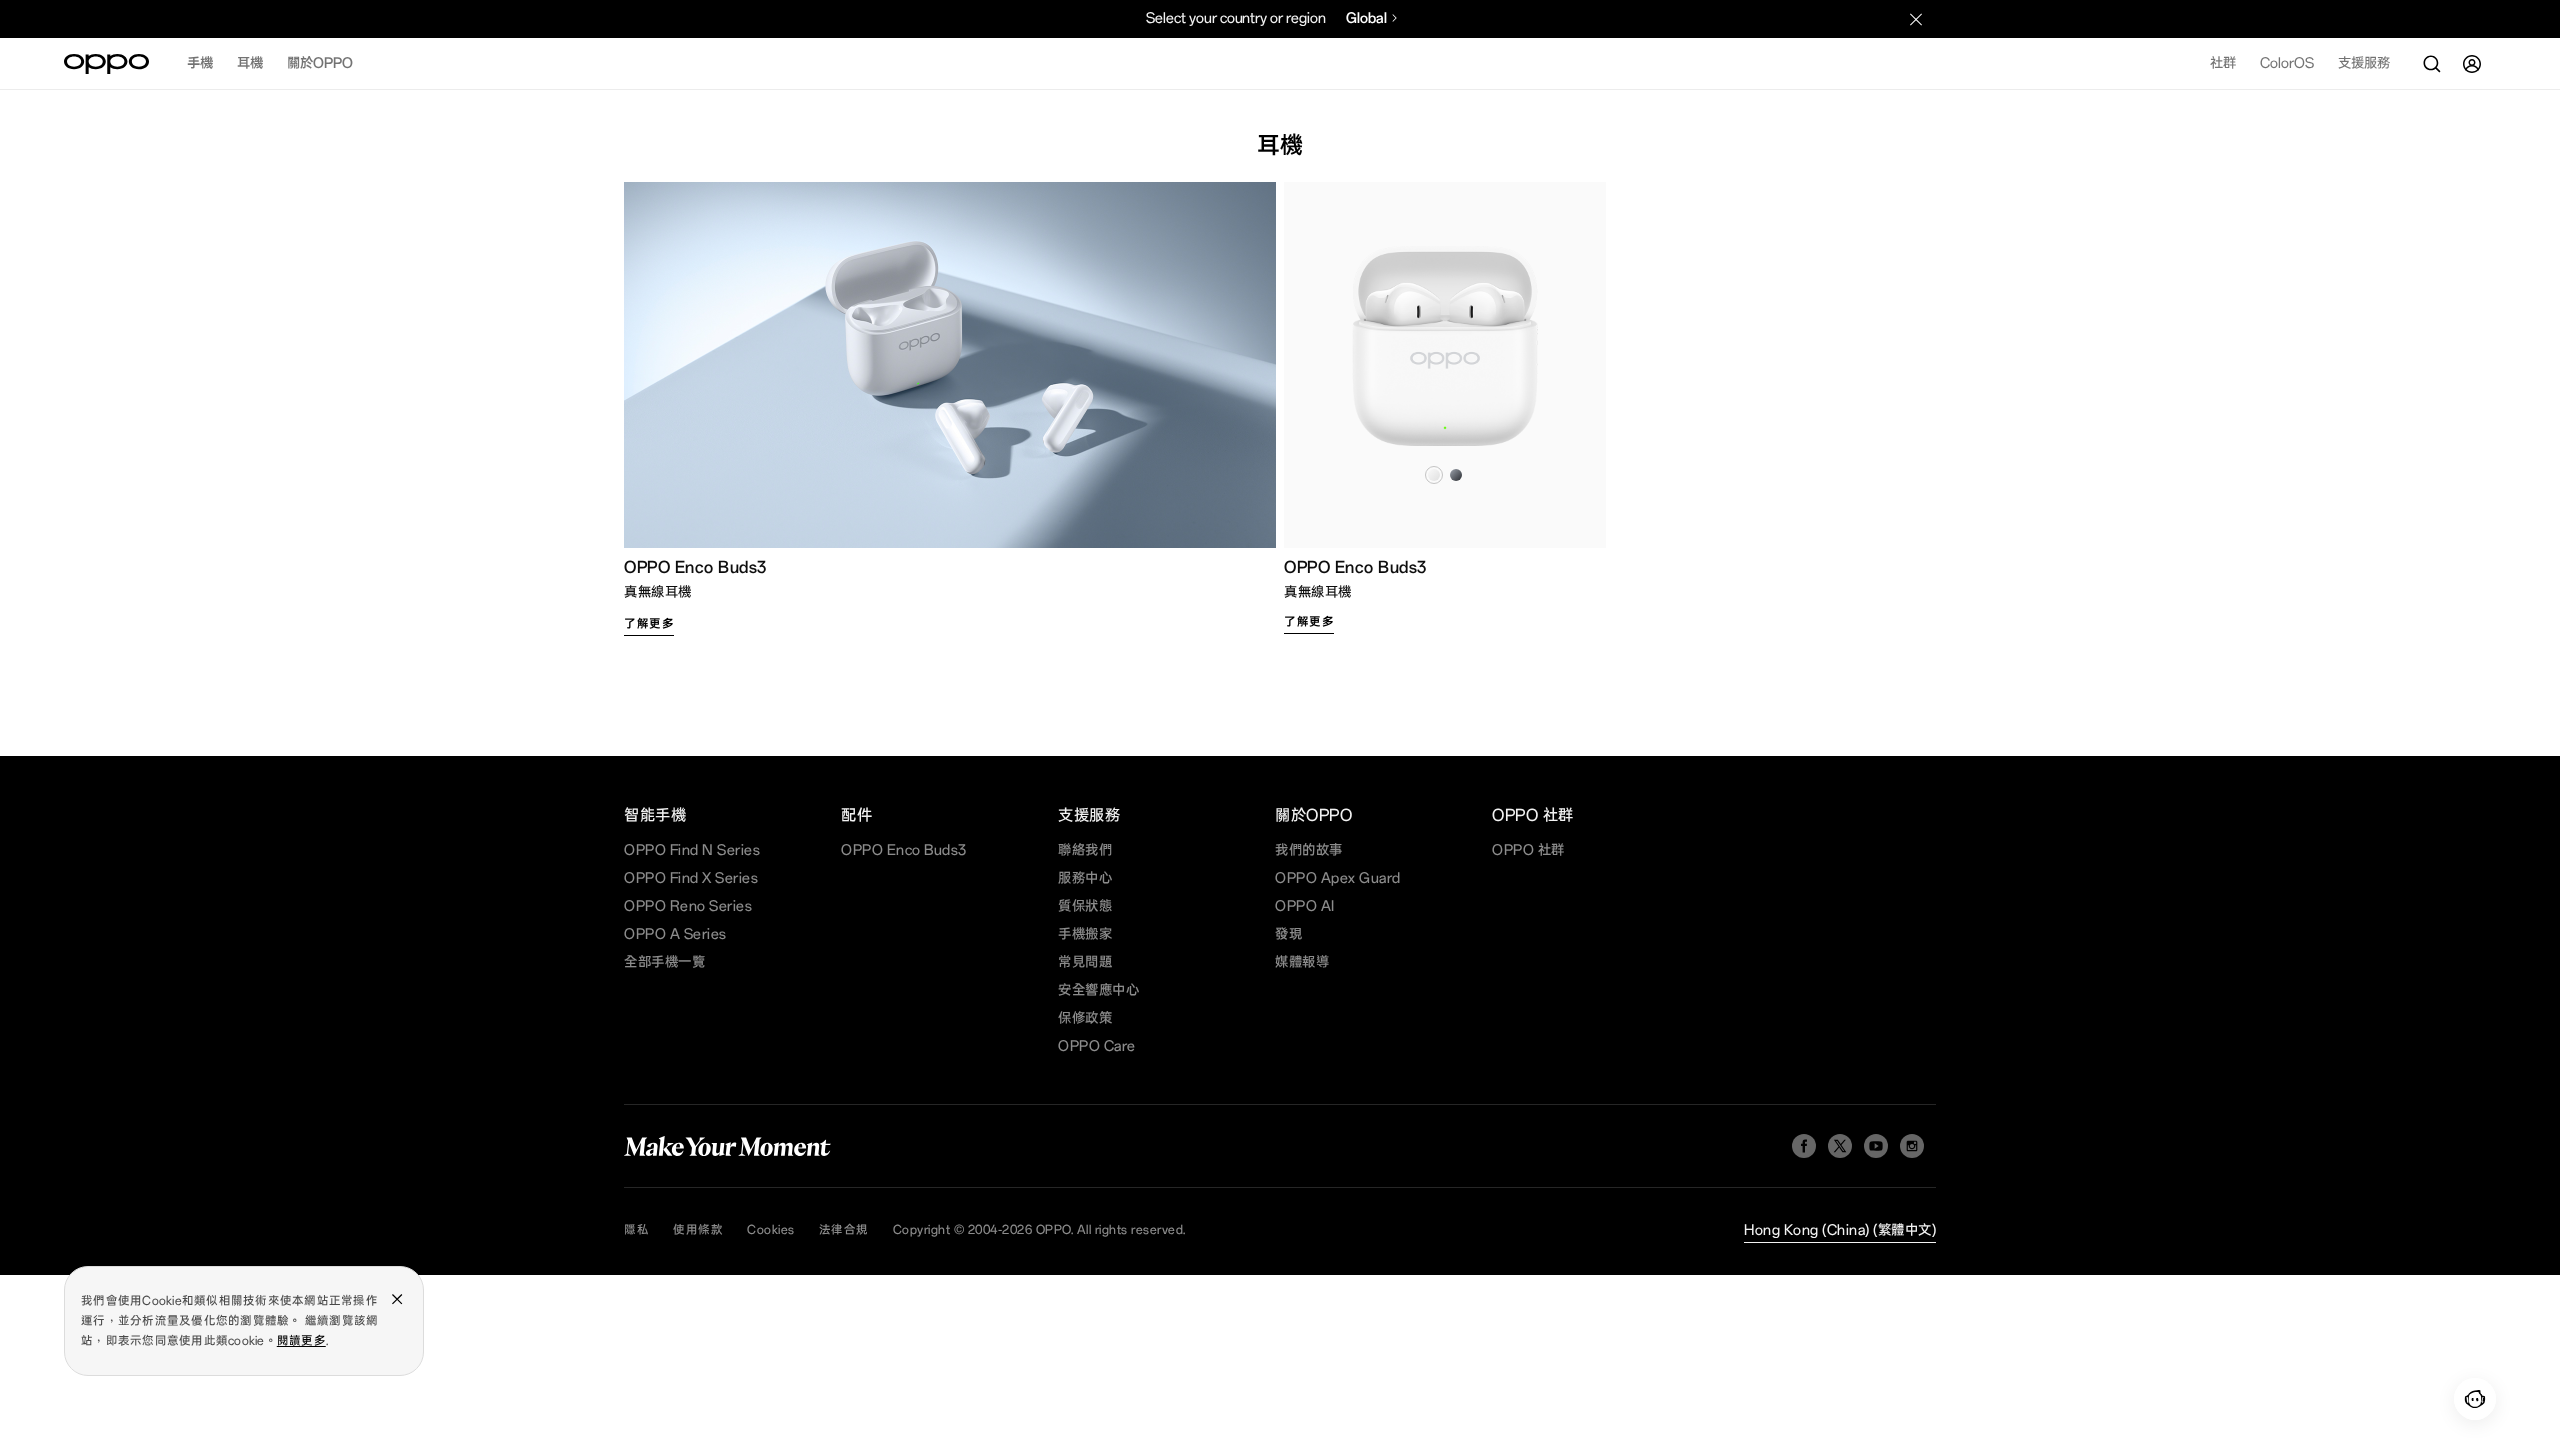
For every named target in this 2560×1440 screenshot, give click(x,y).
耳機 (250, 63)
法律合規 (844, 1230)
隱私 (636, 1230)
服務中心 (1085, 878)
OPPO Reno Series (688, 906)
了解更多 (649, 624)
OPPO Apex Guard (1338, 878)
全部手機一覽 (664, 962)
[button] (2475, 1399)
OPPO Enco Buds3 (904, 850)
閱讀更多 (301, 1341)
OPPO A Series (675, 934)
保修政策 (1085, 1018)
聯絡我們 (1085, 850)
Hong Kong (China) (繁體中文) (1840, 1230)
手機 (200, 63)
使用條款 (698, 1230)
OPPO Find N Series (692, 850)
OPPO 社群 (1528, 850)
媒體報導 (1302, 962)
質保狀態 (1085, 906)
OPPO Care (1097, 1046)
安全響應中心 (1098, 990)
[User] (2472, 64)
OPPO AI (1305, 906)
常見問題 (1085, 962)
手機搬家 (1085, 934)
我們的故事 (1309, 850)
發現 (1288, 934)
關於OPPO (320, 63)
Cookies (771, 1230)
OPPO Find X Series (691, 878)
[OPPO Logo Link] (106, 64)
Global (1366, 18)
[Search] (2432, 64)
